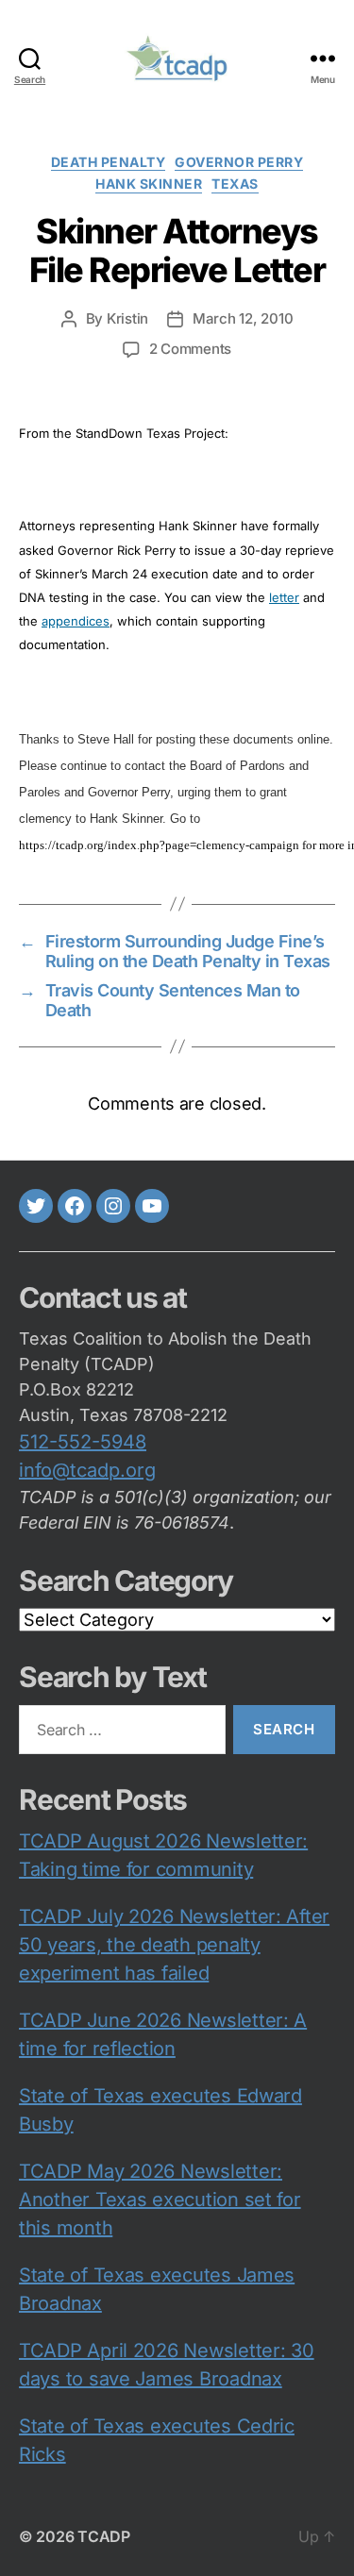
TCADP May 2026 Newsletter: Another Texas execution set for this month (160, 2200)
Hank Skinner (149, 184)
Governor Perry (239, 162)
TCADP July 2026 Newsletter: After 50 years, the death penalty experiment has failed (174, 1945)
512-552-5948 (83, 1442)
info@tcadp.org (87, 1470)
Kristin (127, 318)
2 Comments (190, 349)
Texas (235, 184)
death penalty (109, 162)
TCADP (104, 2536)
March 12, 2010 (243, 318)
